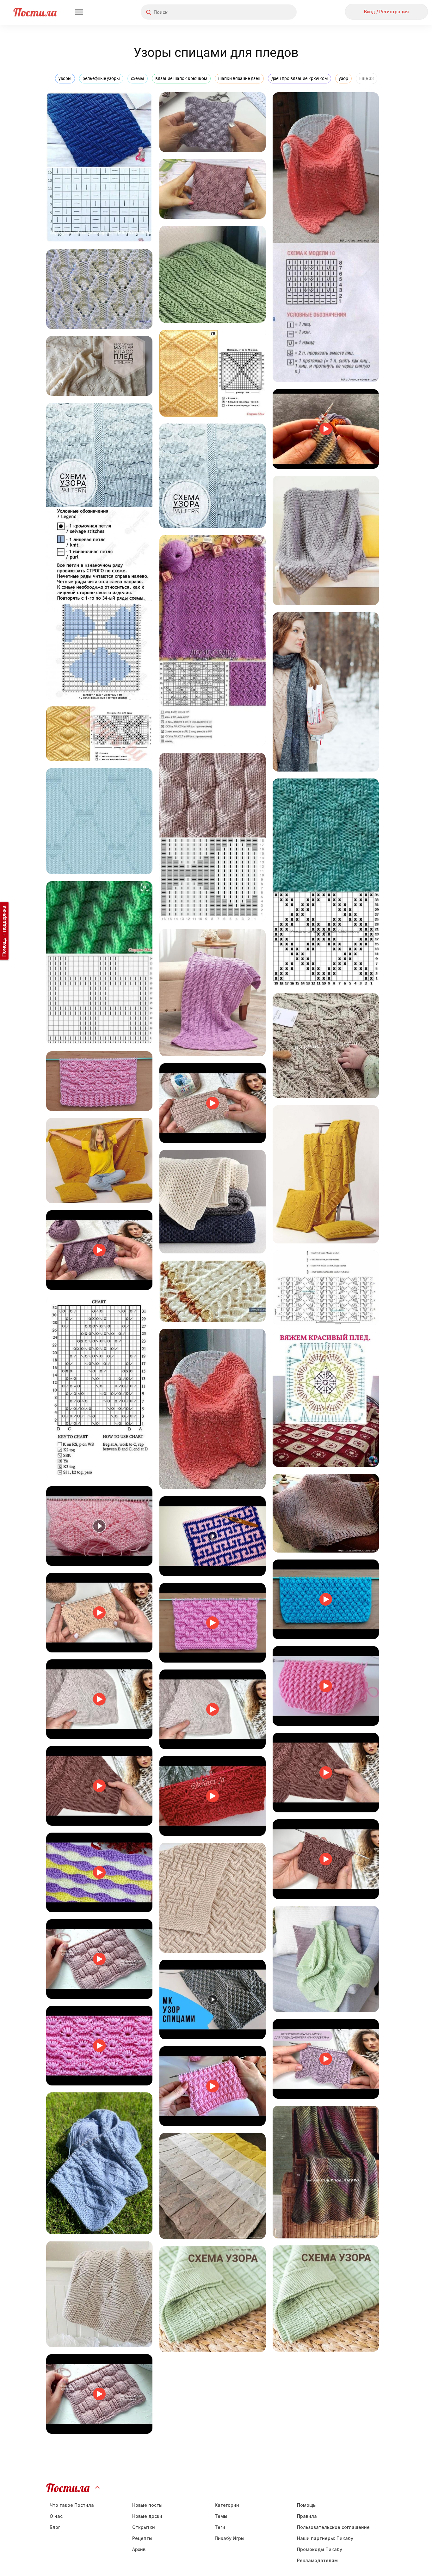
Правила (307, 2516)
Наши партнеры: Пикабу (325, 2538)
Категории (227, 2505)
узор (343, 78)
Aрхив (139, 2549)
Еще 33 (367, 78)
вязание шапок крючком (181, 78)
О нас (56, 2516)
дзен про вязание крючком (299, 78)
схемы (138, 78)
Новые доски (147, 2516)
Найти (268, 12)
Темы (221, 2516)
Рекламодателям (317, 2560)
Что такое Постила (72, 2505)
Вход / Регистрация (386, 12)
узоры (65, 78)
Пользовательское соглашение (333, 2527)
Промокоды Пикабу (320, 2549)
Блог (55, 2527)
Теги (220, 2527)
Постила (35, 12)
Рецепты (142, 2538)
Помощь (306, 2505)
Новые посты (147, 2505)
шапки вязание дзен (239, 78)
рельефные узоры (101, 78)
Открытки (144, 2527)
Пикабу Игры (230, 2538)
